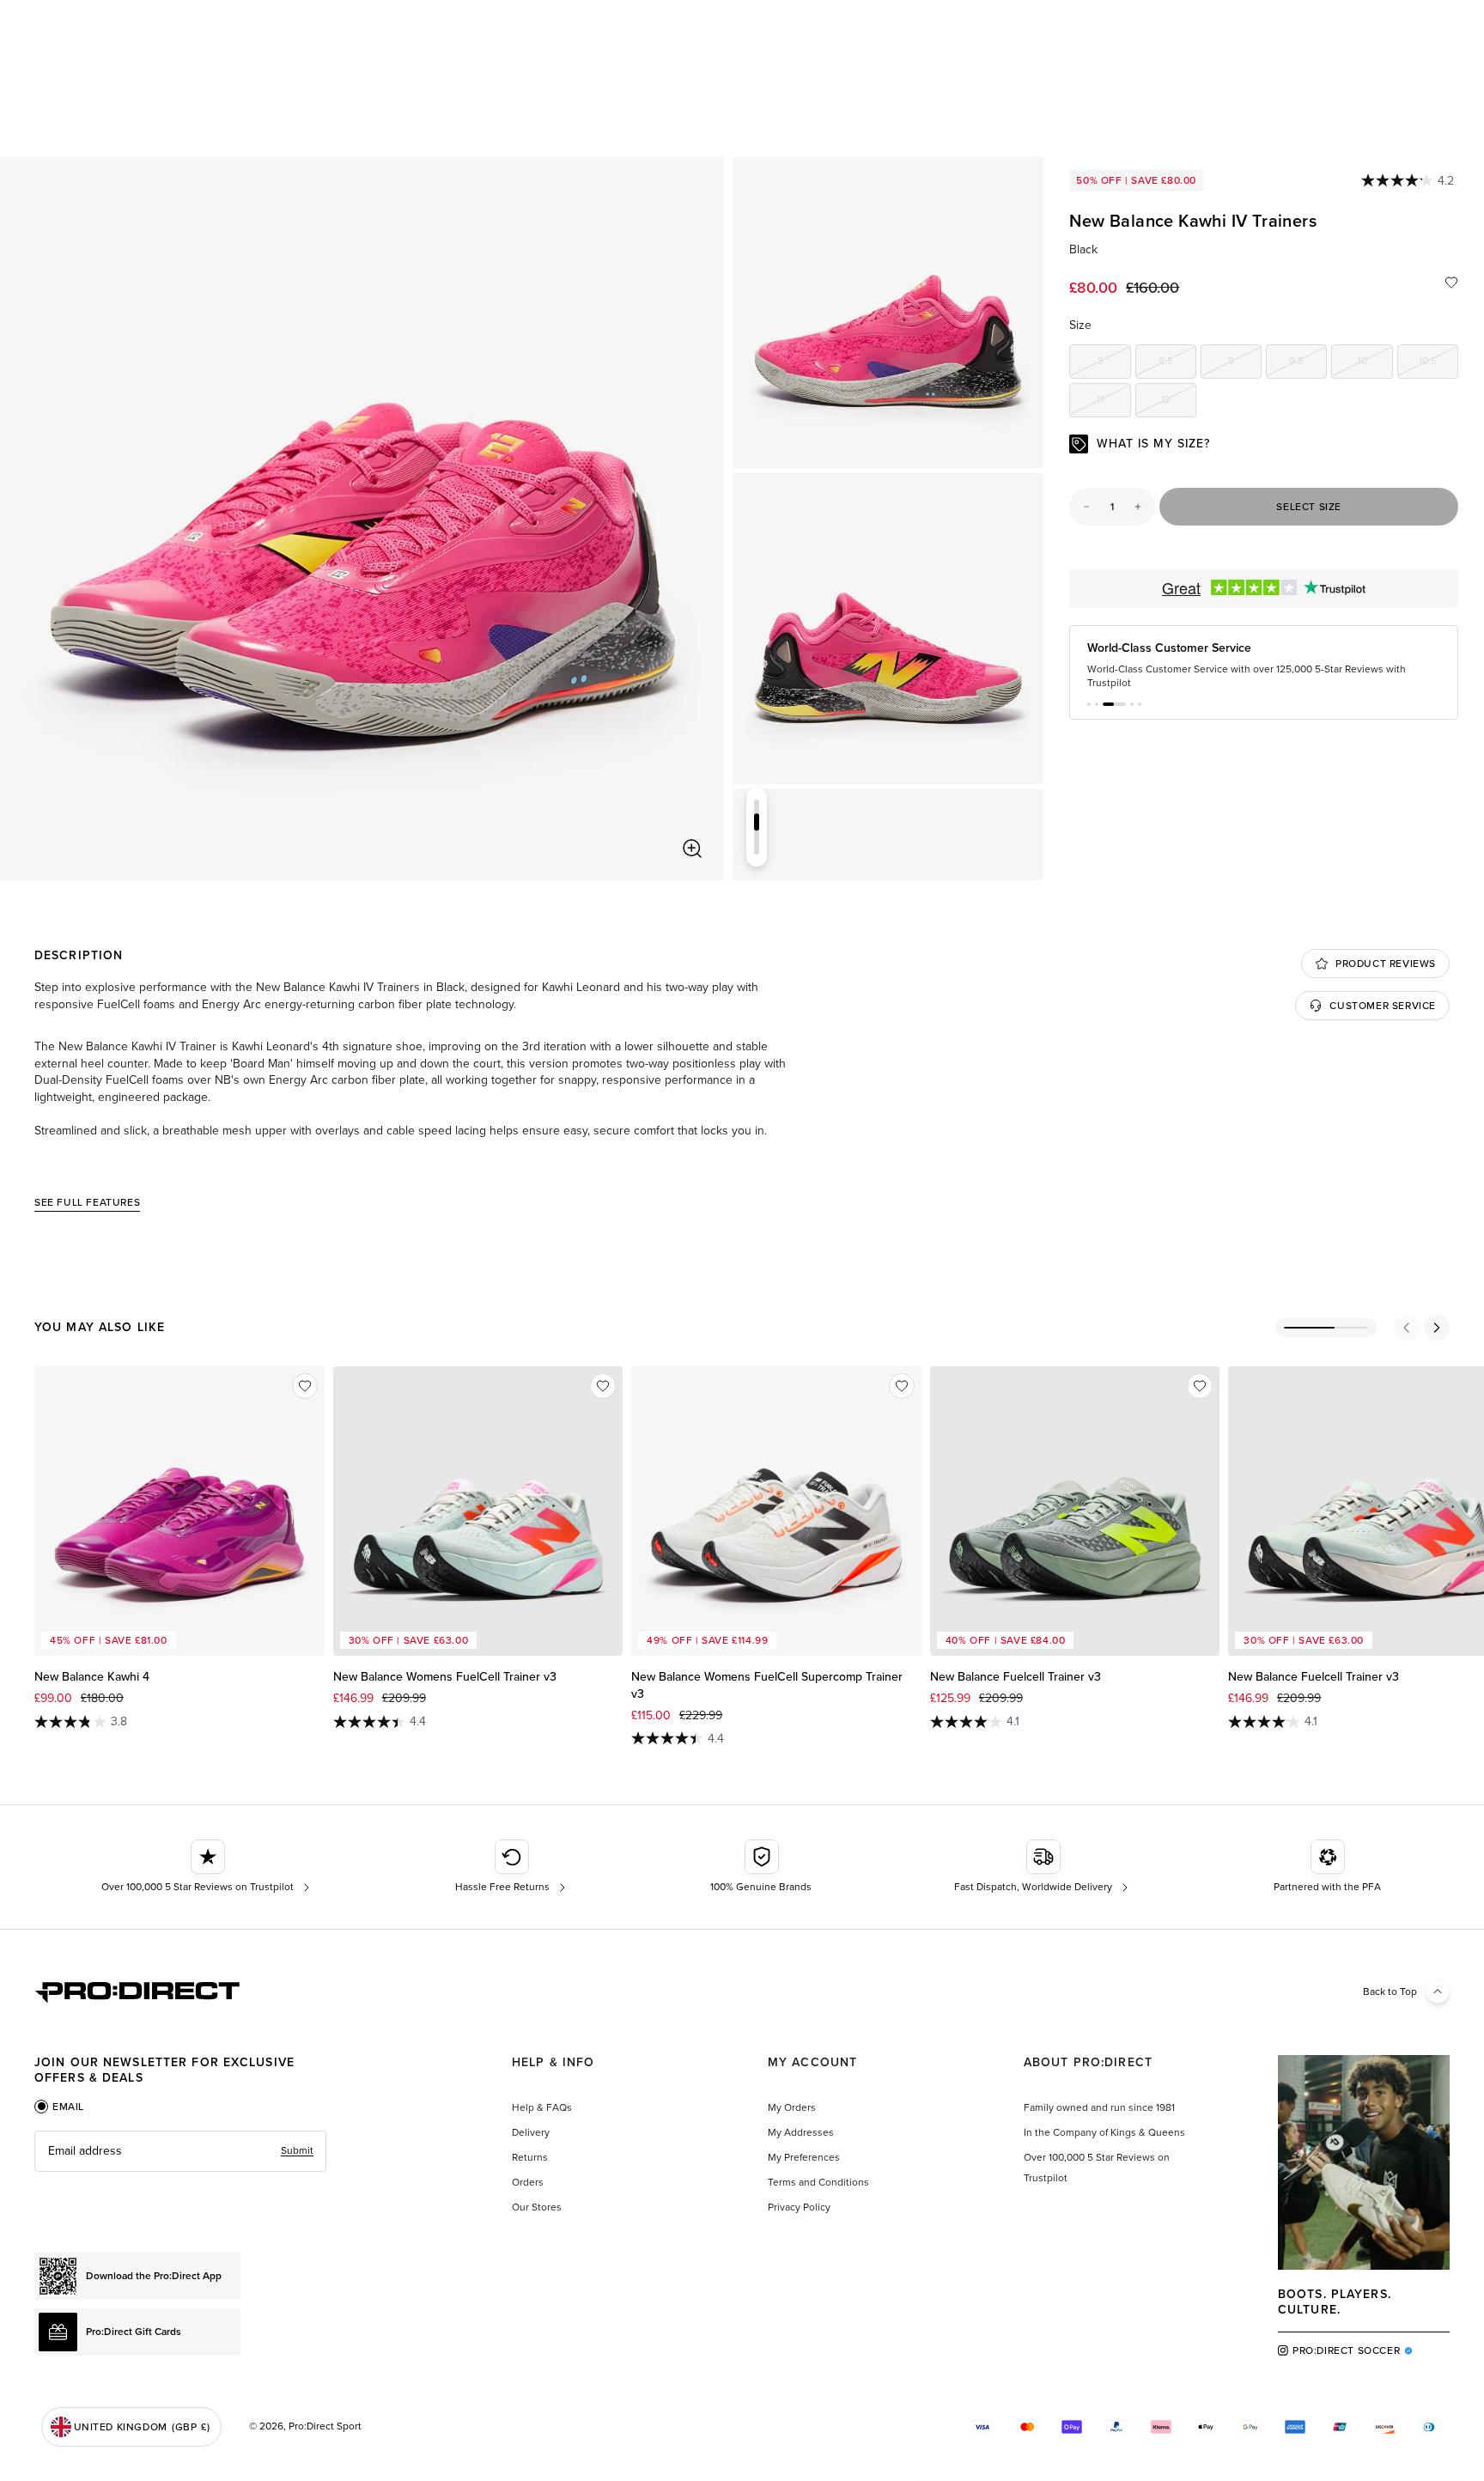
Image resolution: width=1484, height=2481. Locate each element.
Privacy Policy (799, 2207)
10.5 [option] (1438, 364)
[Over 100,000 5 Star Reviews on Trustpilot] (207, 1867)
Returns (530, 2157)
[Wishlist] (1451, 283)
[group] (888, 312)
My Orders (792, 2107)
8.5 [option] (1177, 364)
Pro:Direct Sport (325, 2426)
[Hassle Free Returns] (512, 1867)
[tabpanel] (180, 2151)
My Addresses (801, 2132)
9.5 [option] (1308, 364)
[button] (1089, 704)
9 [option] (1245, 364)
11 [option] (1113, 402)
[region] (362, 518)
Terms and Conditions (818, 2182)
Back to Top (1390, 1991)
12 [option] (1179, 402)
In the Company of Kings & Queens (1104, 2132)
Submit (297, 2150)
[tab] (59, 2107)
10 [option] (1375, 364)
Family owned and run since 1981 (1099, 2107)
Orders (528, 2182)
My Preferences (804, 2157)
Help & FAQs (542, 2107)
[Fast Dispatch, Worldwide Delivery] (1043, 1867)
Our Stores (537, 2207)
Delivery (531, 2132)
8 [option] (1114, 364)
